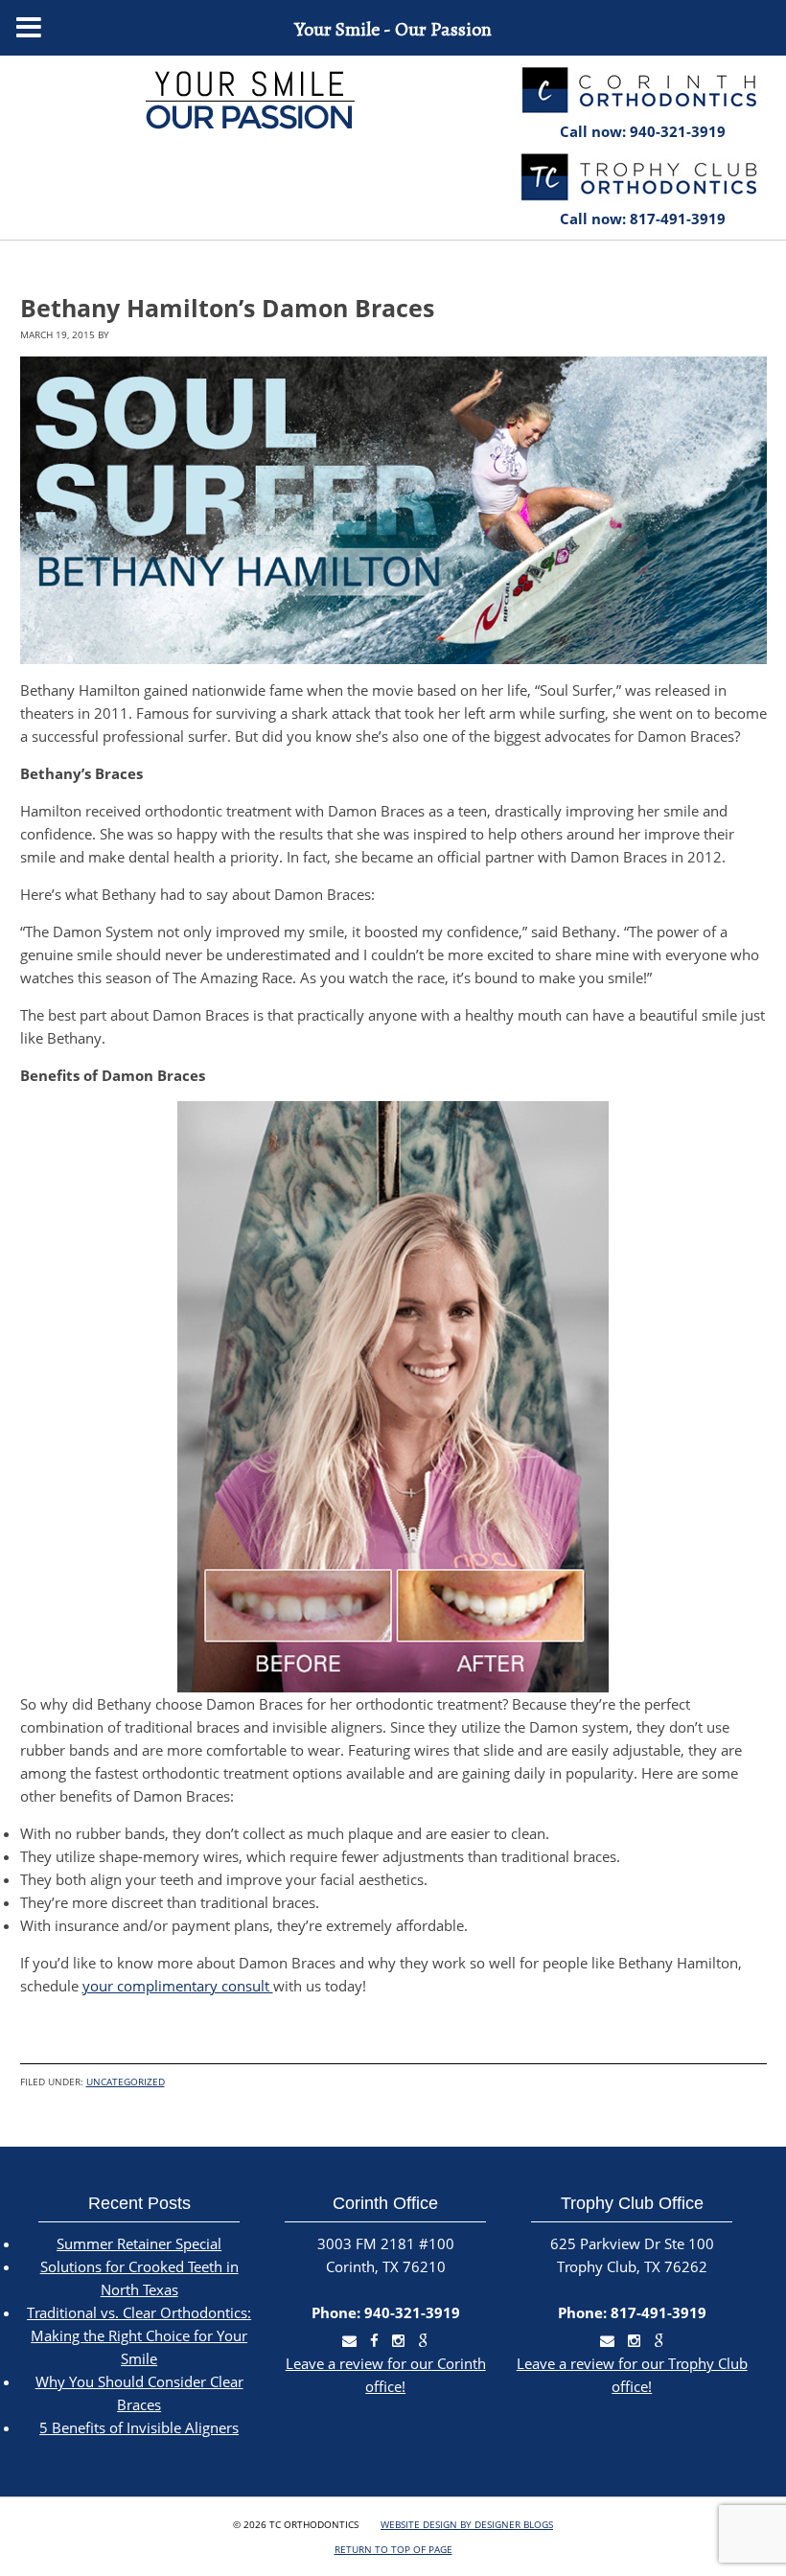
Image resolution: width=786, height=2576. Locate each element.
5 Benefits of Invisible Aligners (139, 2427)
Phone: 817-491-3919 (632, 2312)
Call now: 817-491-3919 (643, 218)
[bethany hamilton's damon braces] (393, 510)
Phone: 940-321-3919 (386, 2312)
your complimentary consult (178, 1986)
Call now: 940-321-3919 (643, 131)
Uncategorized (126, 2081)
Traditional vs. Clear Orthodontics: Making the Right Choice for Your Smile (139, 2335)
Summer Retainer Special (139, 2243)
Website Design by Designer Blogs (467, 2524)
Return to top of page (393, 2549)
